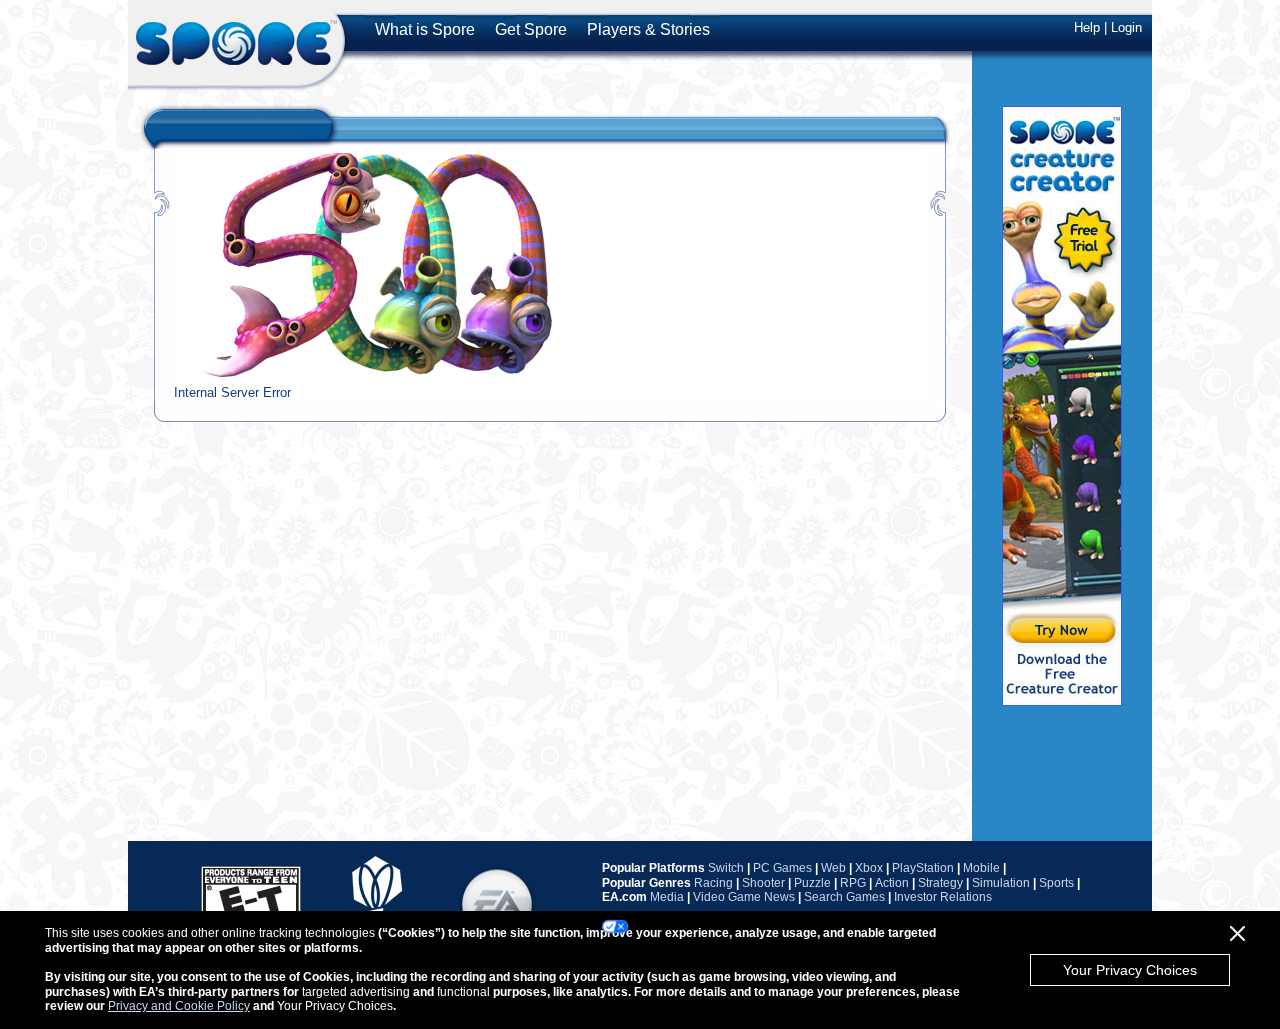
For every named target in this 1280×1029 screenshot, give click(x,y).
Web (833, 868)
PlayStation (923, 868)
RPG (853, 883)
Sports (1056, 883)
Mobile (981, 868)
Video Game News (744, 897)
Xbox (869, 868)
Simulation (1001, 883)
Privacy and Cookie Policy (179, 1006)
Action (892, 883)
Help (1087, 27)
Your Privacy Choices (1130, 970)
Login (1126, 27)
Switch (726, 868)
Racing (713, 883)
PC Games (782, 868)
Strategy (940, 883)
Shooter (763, 883)
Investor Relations (943, 897)
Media (667, 897)
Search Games (844, 897)
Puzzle (812, 883)
